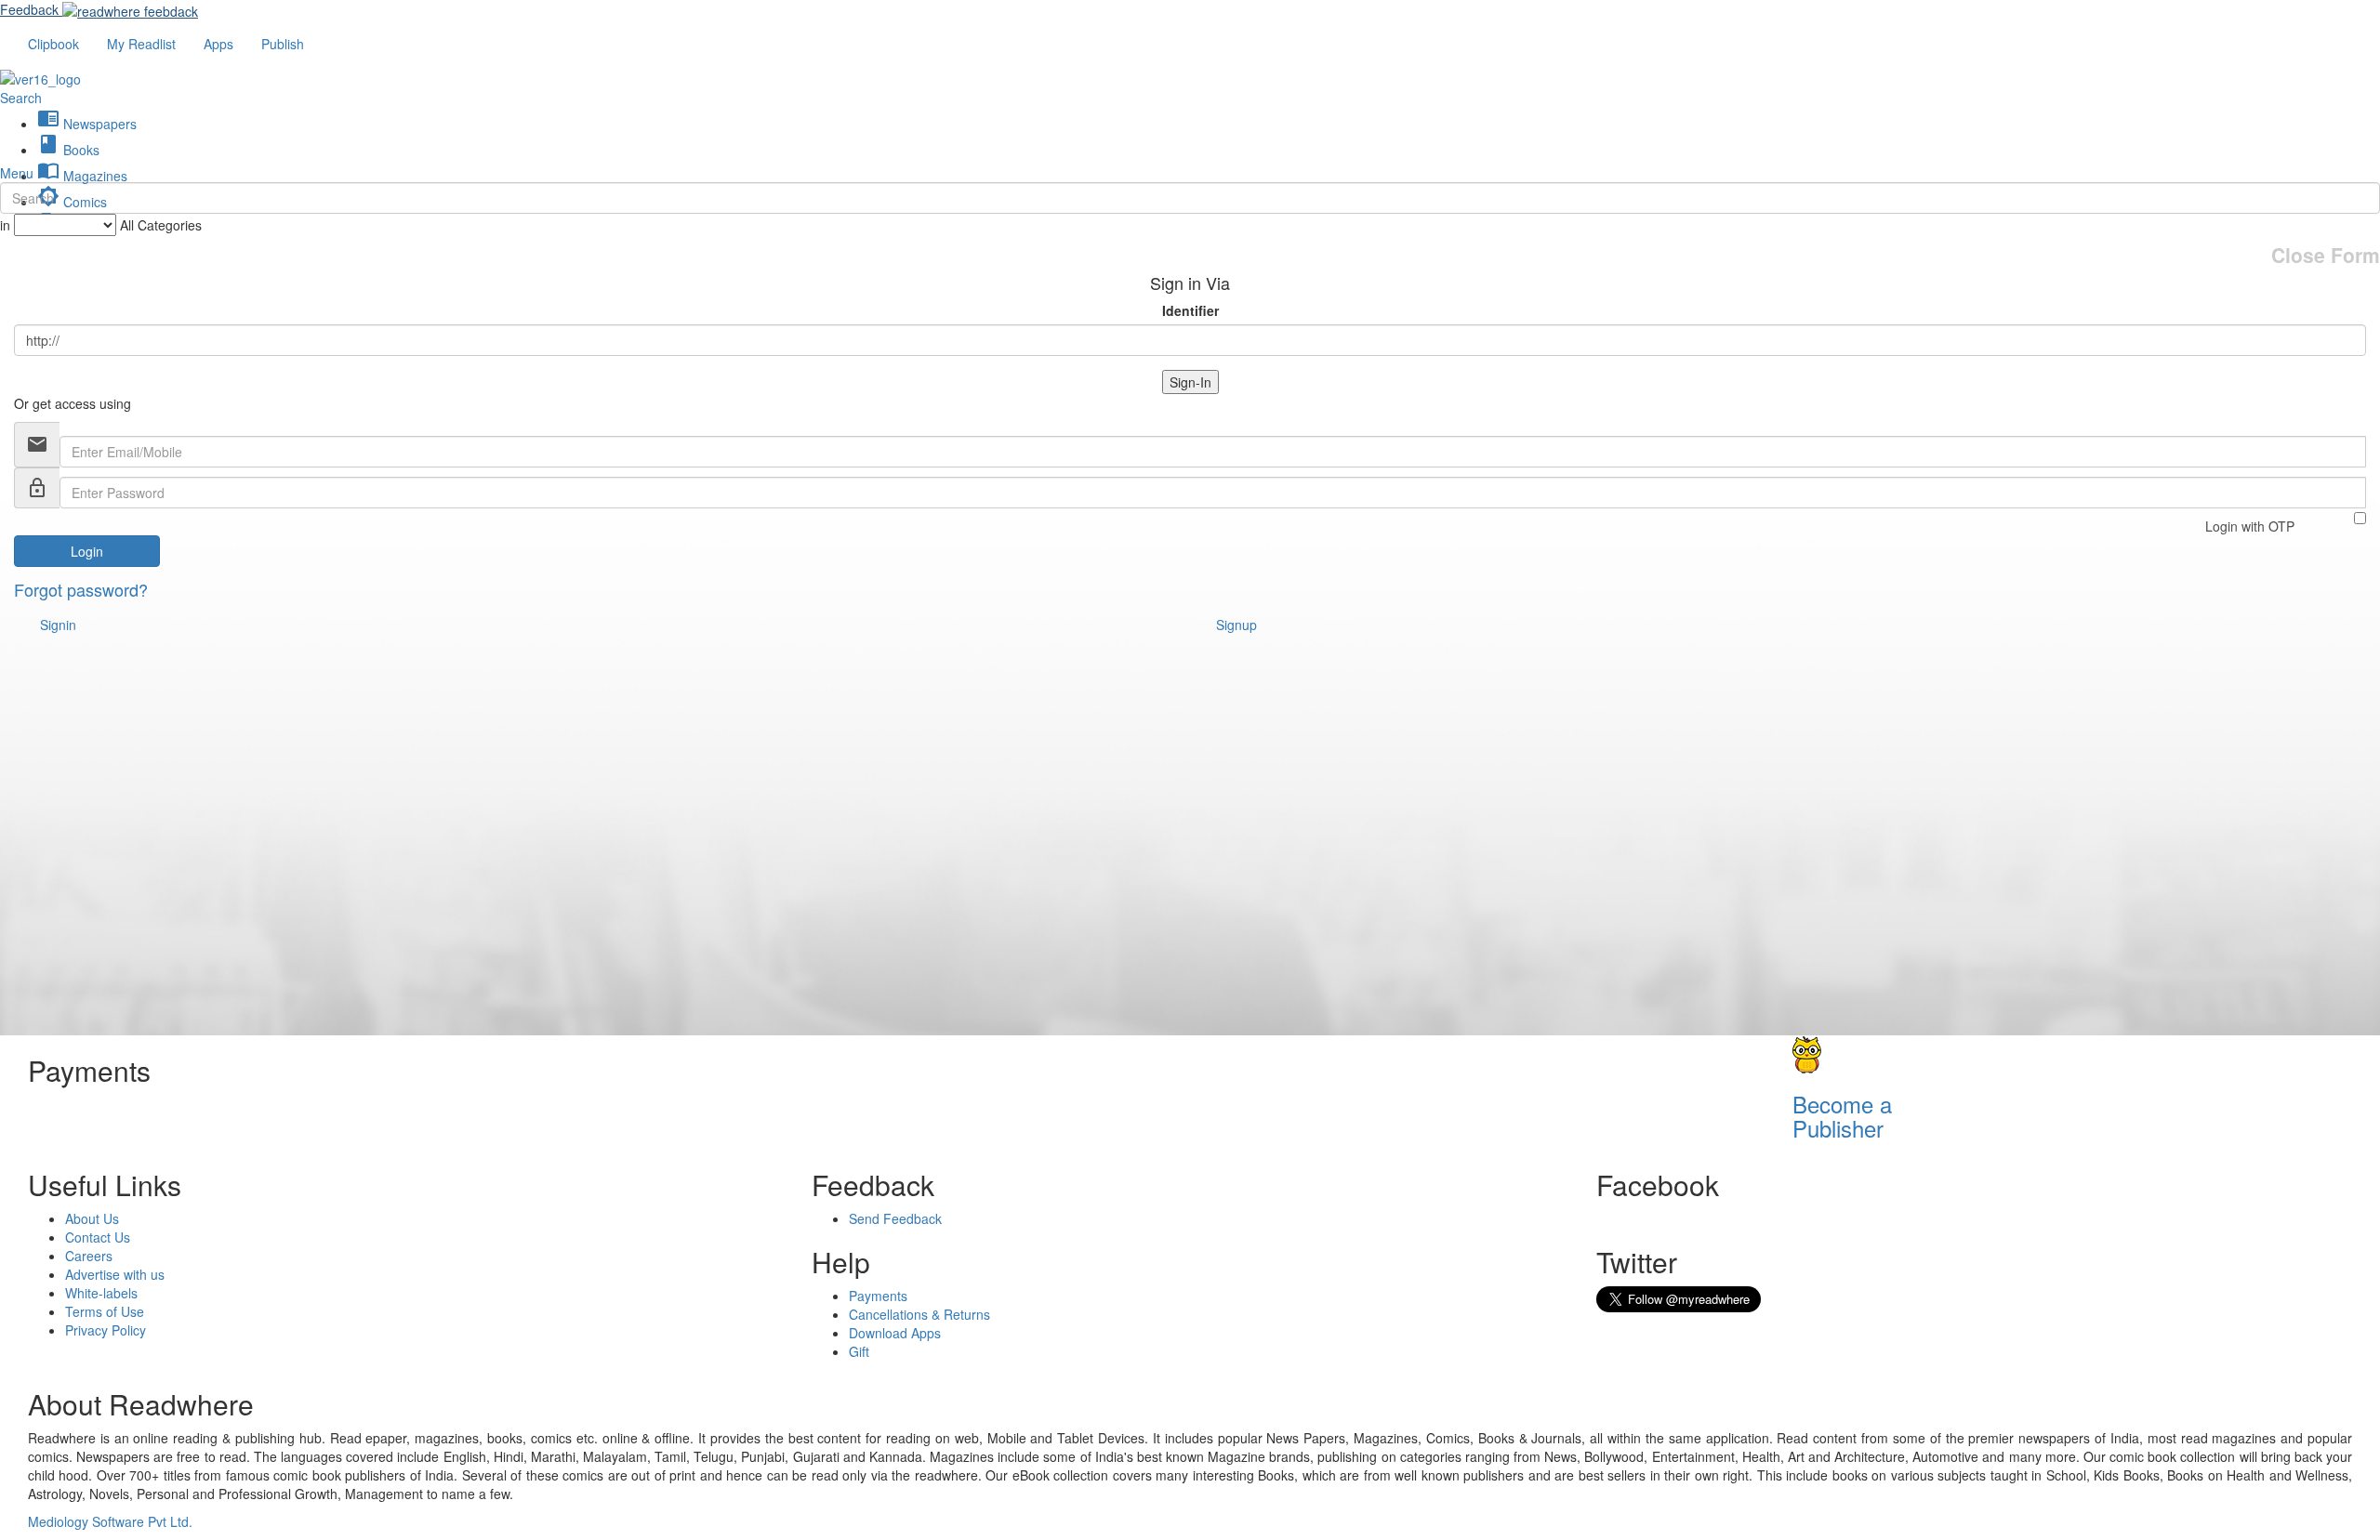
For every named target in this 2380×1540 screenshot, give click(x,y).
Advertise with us (115, 1274)
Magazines (82, 176)
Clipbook (53, 44)
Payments (878, 1296)
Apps (218, 44)
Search (21, 98)
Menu (17, 173)
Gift (859, 1351)
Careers (89, 1256)
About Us (92, 1218)
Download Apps (895, 1333)
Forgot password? (81, 589)
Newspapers (87, 124)
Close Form (2326, 255)
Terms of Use (105, 1311)
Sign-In (1190, 382)
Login (87, 551)
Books (68, 150)
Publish (283, 44)
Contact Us (98, 1237)
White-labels (101, 1293)
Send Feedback (895, 1218)
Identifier (1190, 310)
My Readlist (141, 44)
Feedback (29, 9)
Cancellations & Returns (919, 1314)
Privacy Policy (106, 1330)
